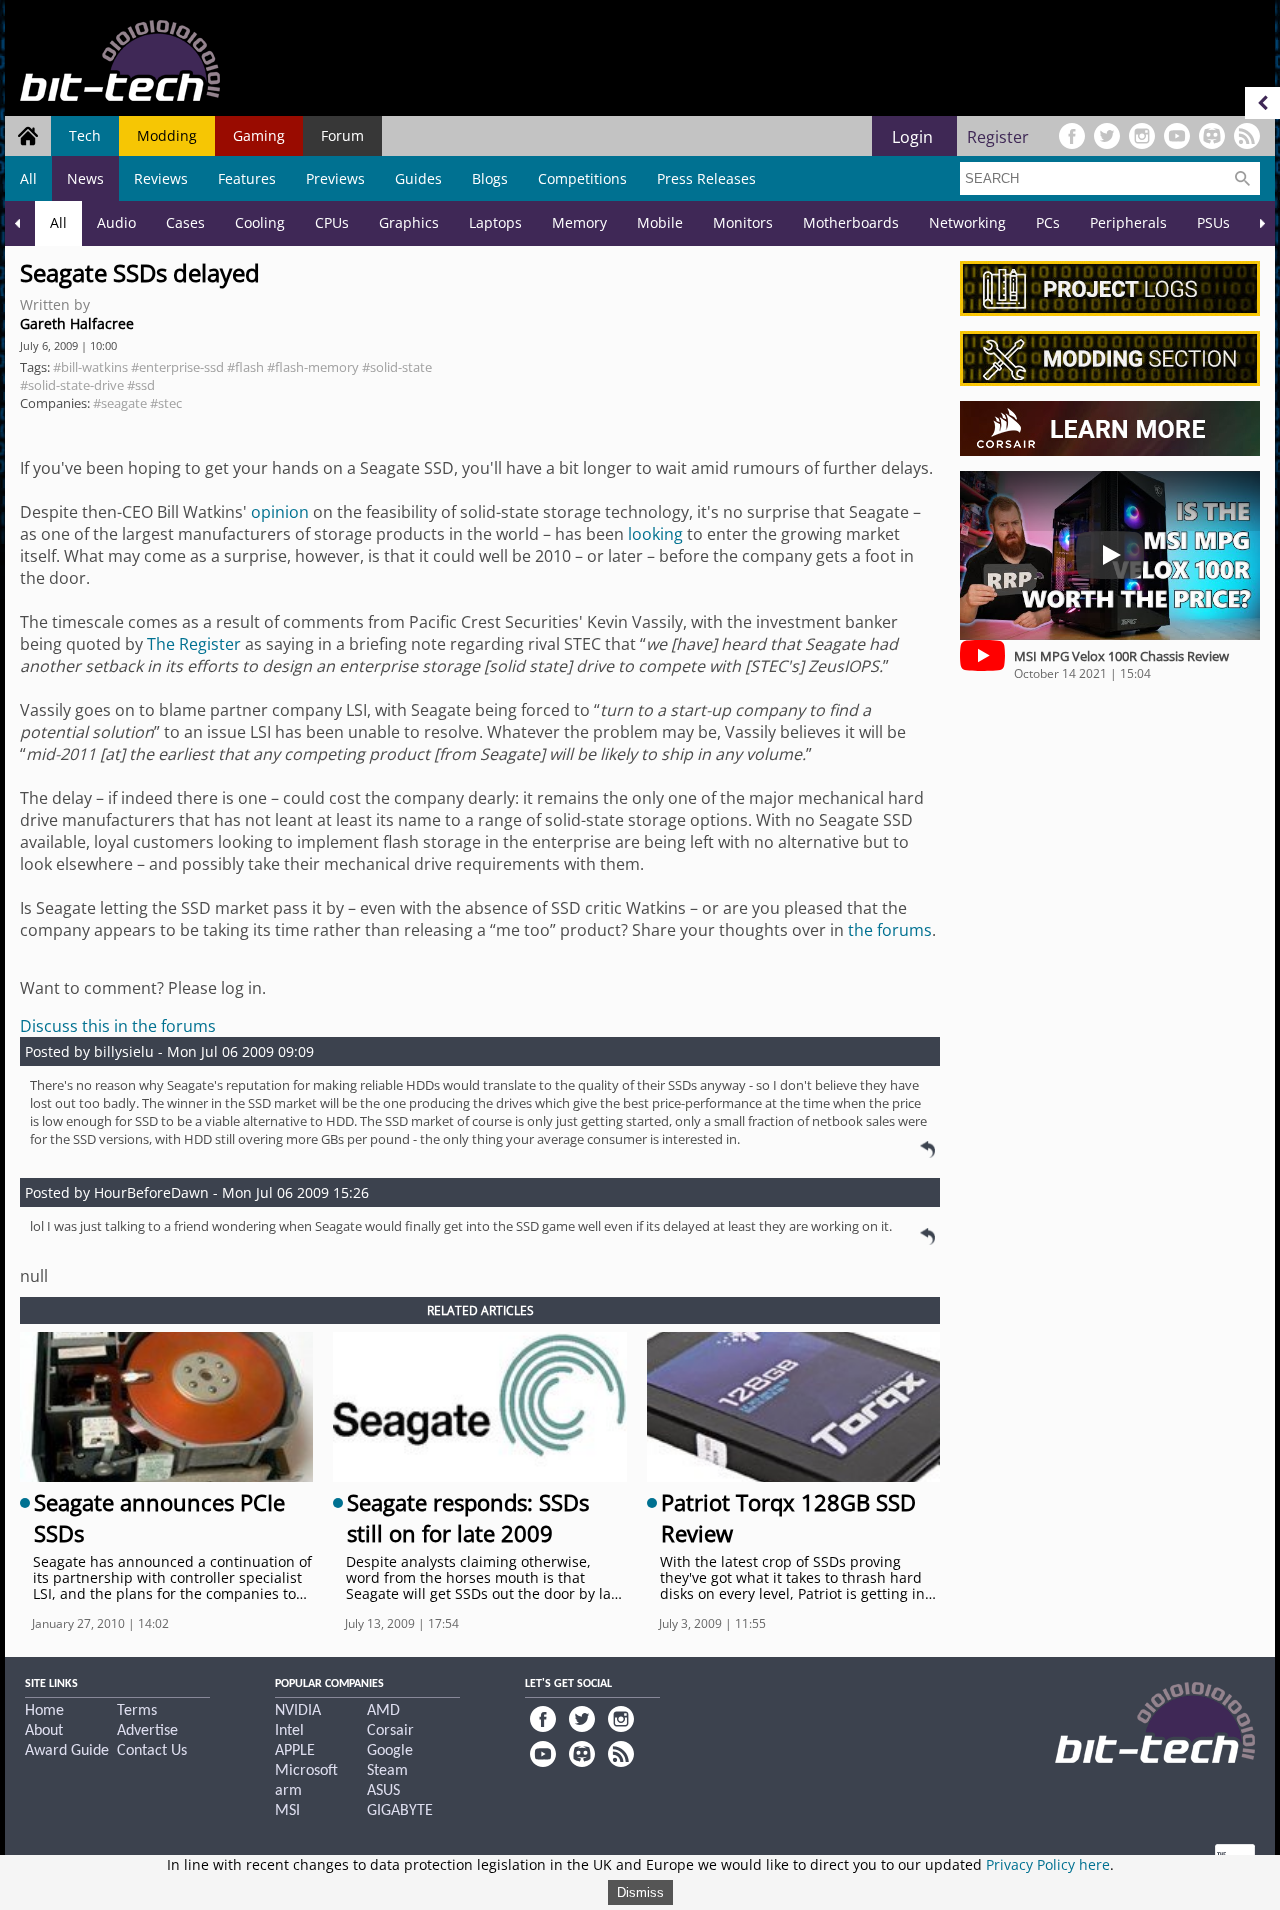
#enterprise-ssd (177, 367)
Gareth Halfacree (77, 323)
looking (655, 534)
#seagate (120, 403)
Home (44, 1711)
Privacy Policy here (1048, 1864)
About (44, 1731)
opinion (280, 512)
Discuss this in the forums (118, 1026)
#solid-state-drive (72, 385)
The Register (194, 644)
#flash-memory (313, 367)
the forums (890, 930)
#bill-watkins (90, 367)
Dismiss (640, 1892)
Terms (137, 1711)
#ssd (141, 385)
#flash (245, 367)
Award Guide (67, 1751)
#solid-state (397, 367)
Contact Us (152, 1751)
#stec (166, 403)
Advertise (147, 1731)
